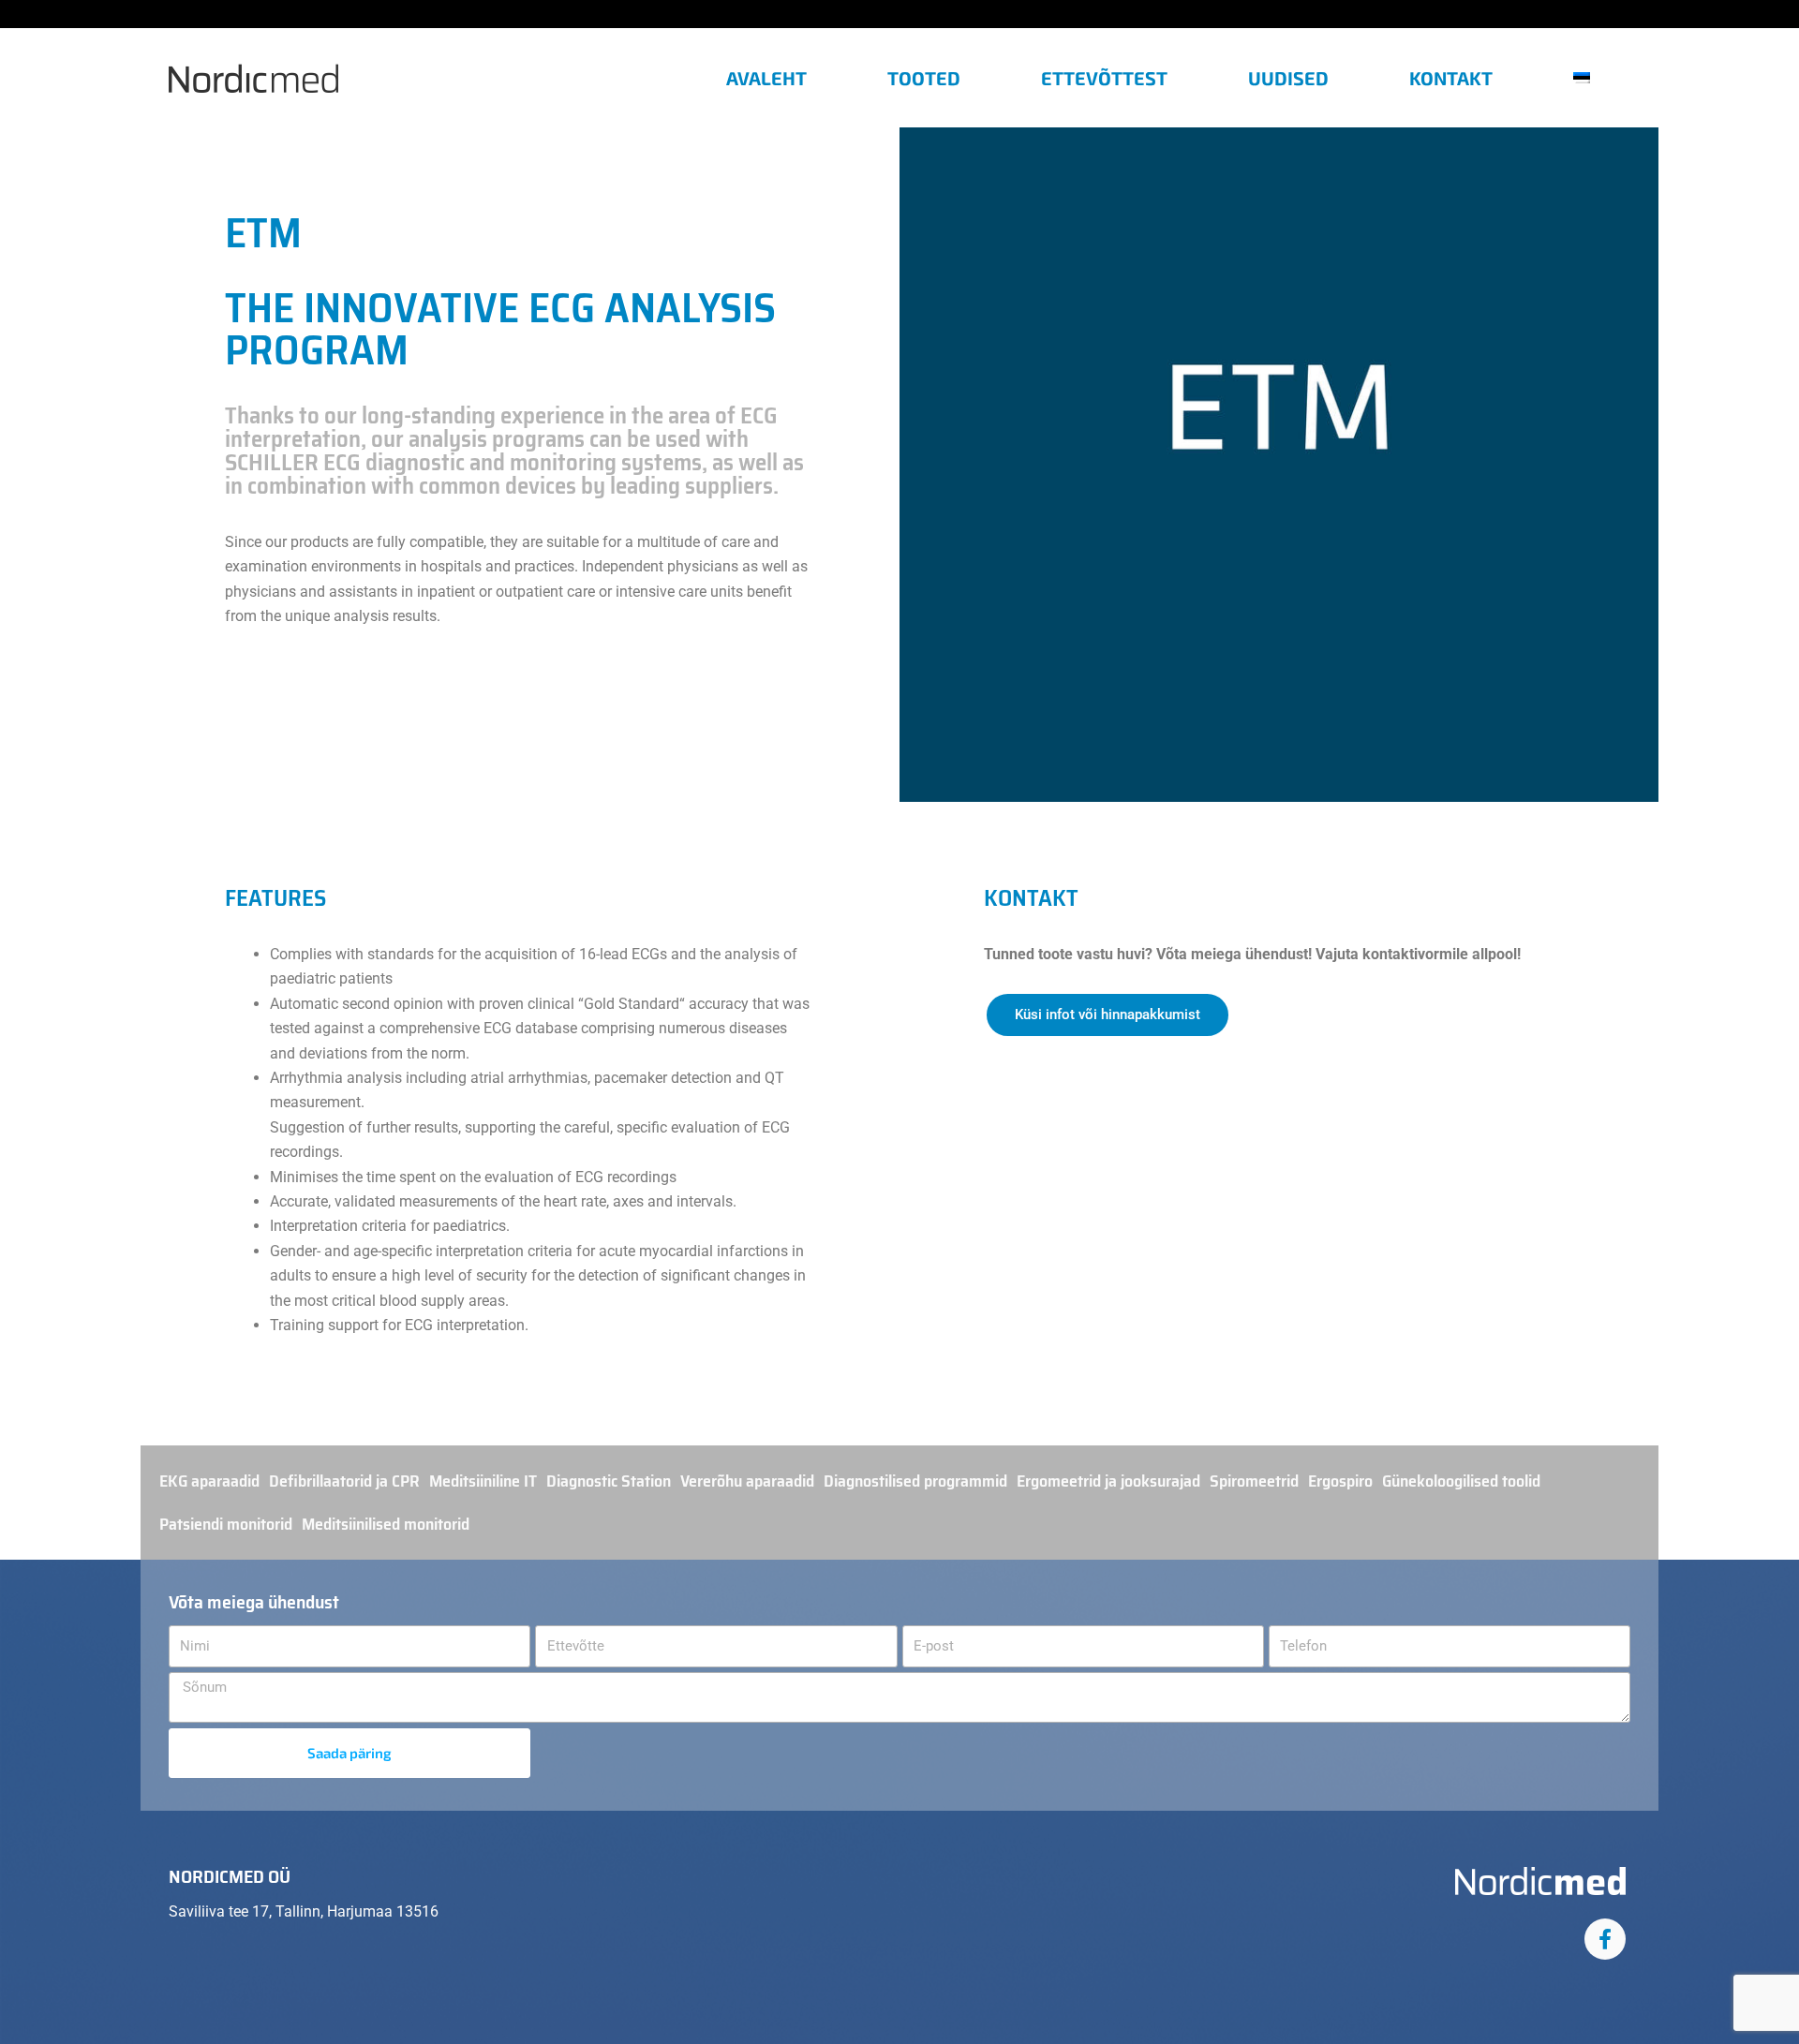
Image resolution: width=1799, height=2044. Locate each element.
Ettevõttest (1104, 78)
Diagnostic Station (609, 1481)
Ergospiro (1340, 1481)
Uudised (1288, 78)
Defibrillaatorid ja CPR (344, 1481)
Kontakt (1451, 78)
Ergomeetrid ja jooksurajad (1108, 1481)
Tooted (924, 78)
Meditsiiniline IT (483, 1481)
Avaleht (766, 78)
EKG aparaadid (209, 1481)
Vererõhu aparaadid (747, 1481)
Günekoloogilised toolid (1461, 1481)
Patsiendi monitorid (226, 1524)
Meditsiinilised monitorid (386, 1524)
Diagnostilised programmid (915, 1481)
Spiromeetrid (1254, 1481)
